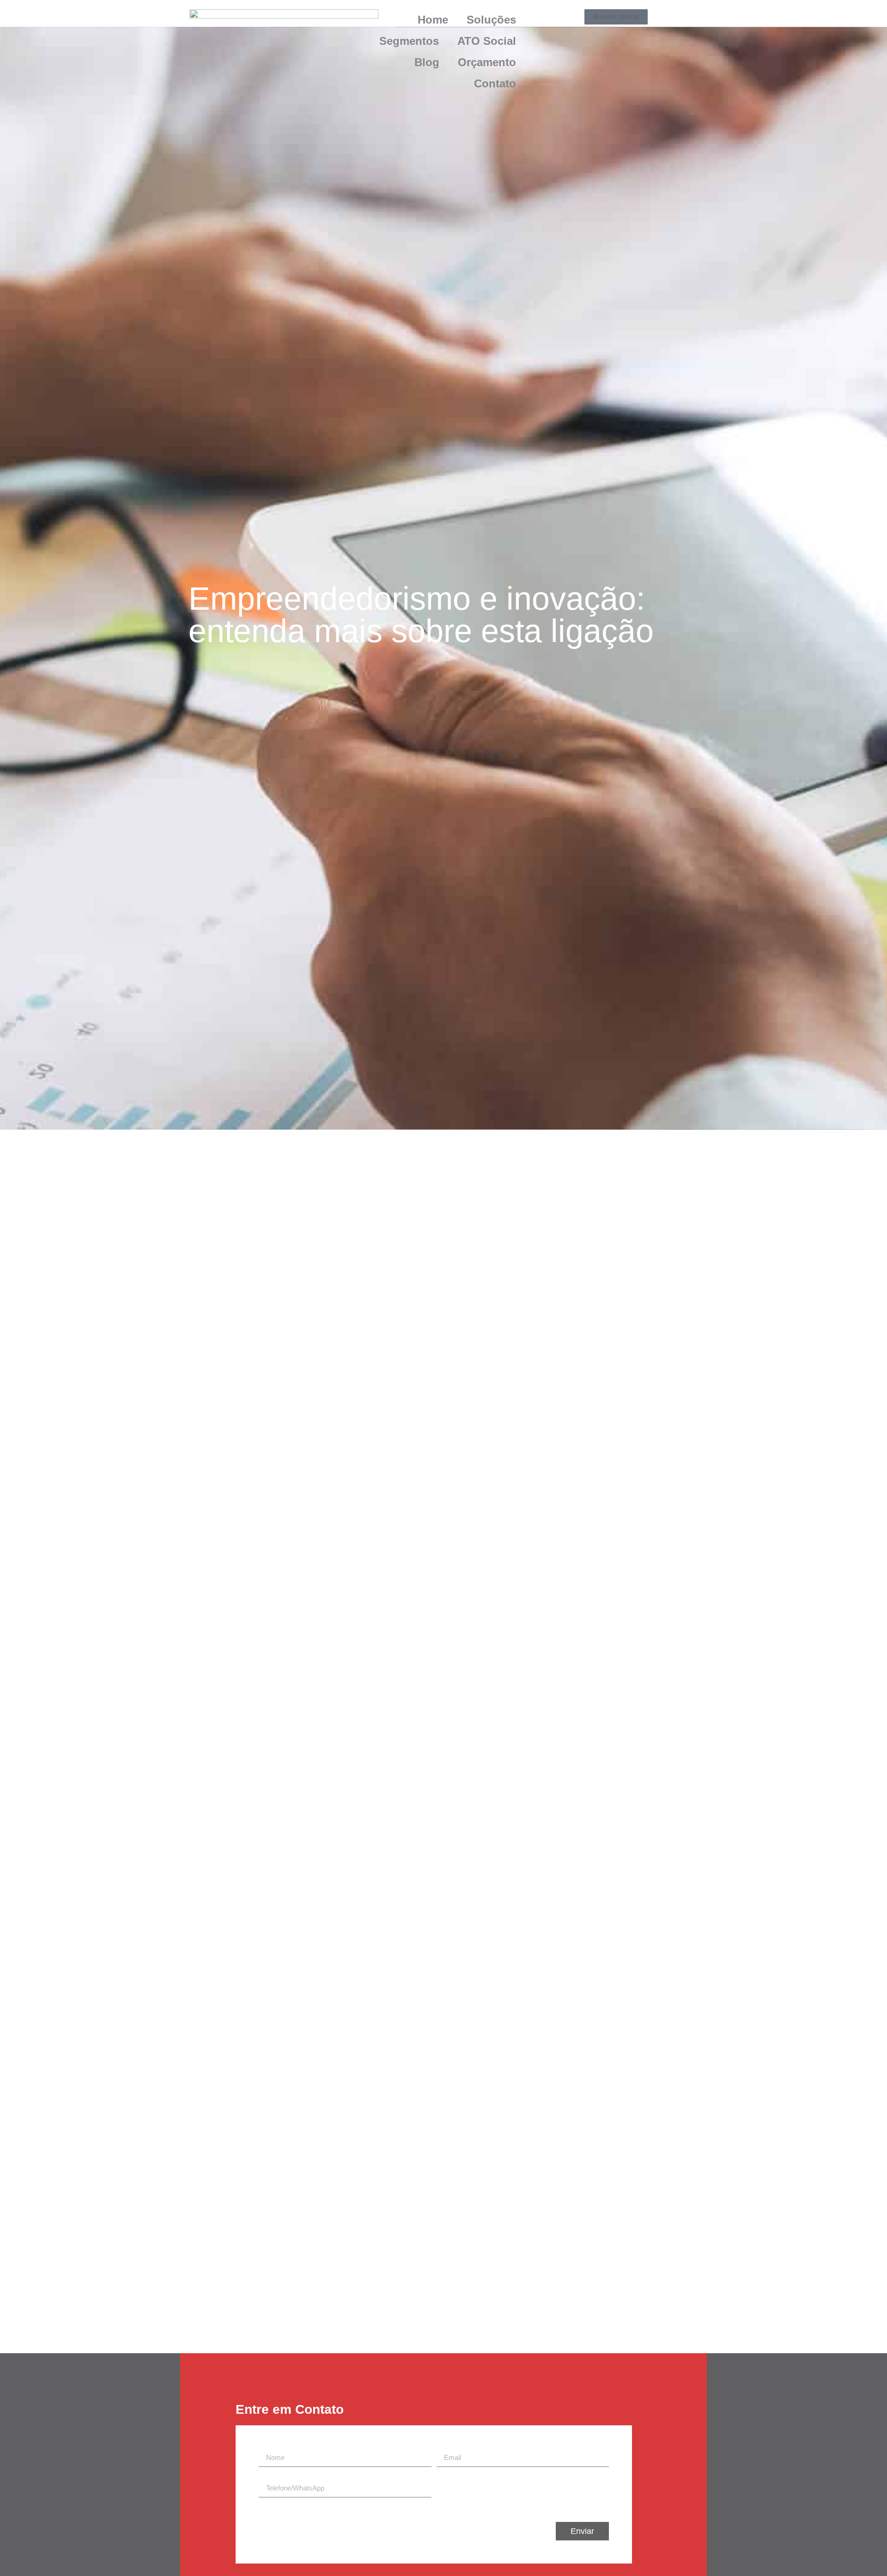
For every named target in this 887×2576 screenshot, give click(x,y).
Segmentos (409, 41)
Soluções (491, 20)
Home (433, 20)
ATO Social (487, 41)
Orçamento (487, 62)
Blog (427, 62)
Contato (495, 83)
